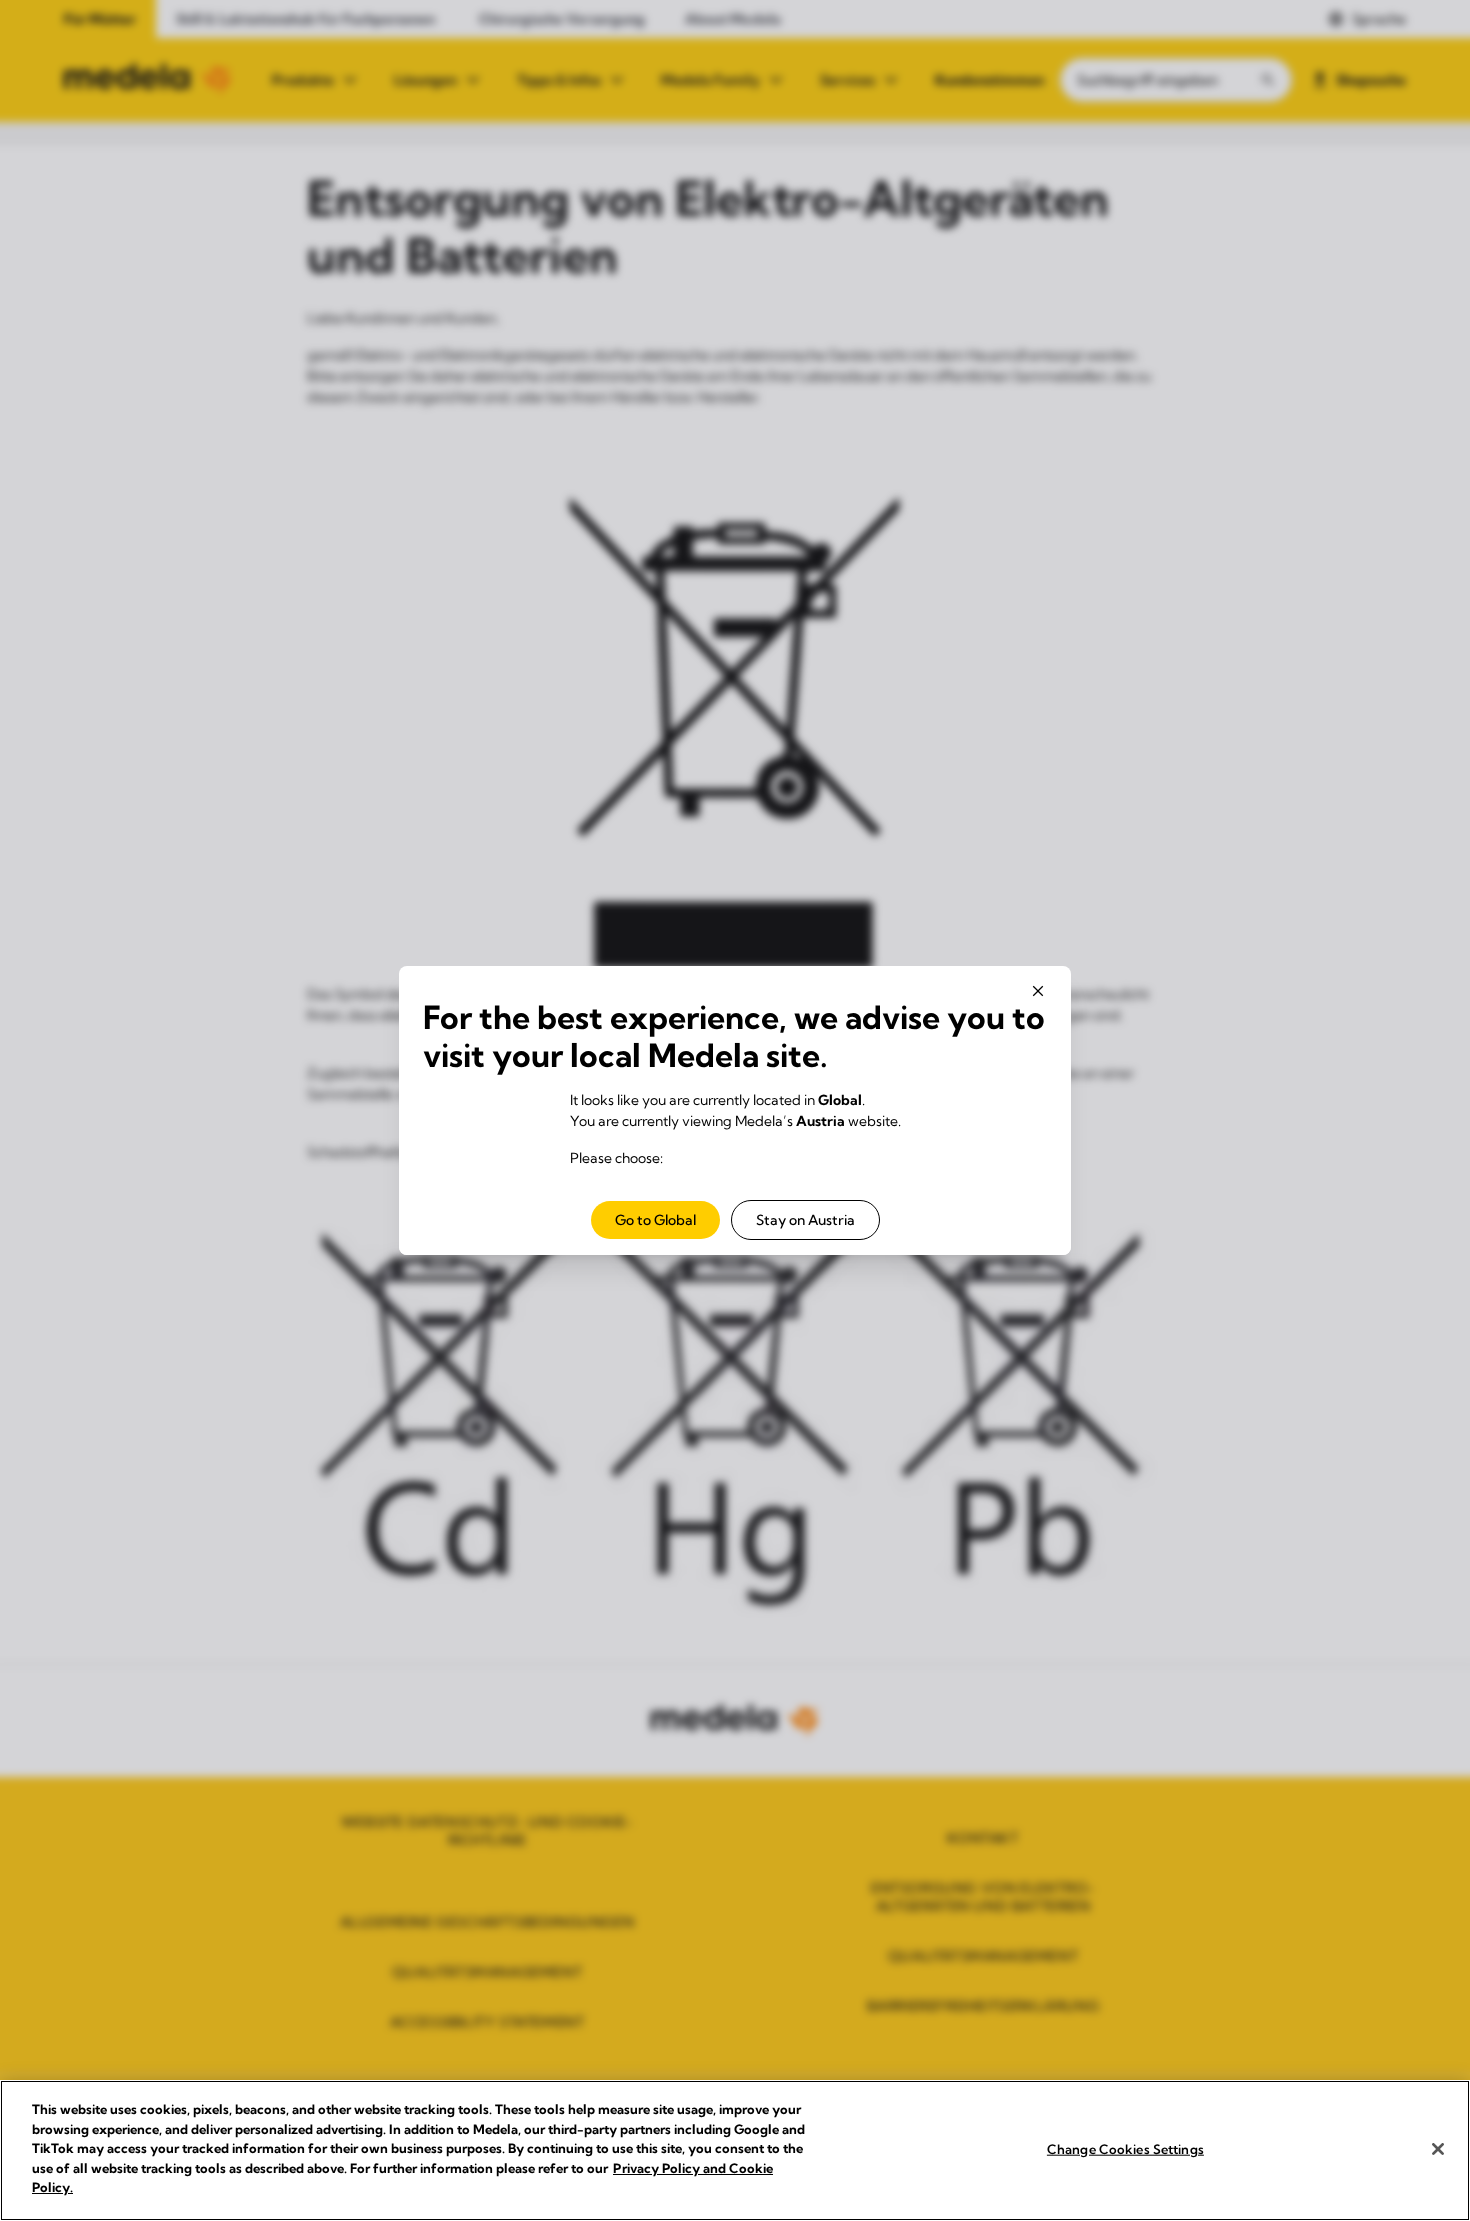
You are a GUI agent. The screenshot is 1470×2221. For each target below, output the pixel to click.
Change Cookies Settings (1125, 2148)
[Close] (1438, 2149)
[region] (735, 2150)
